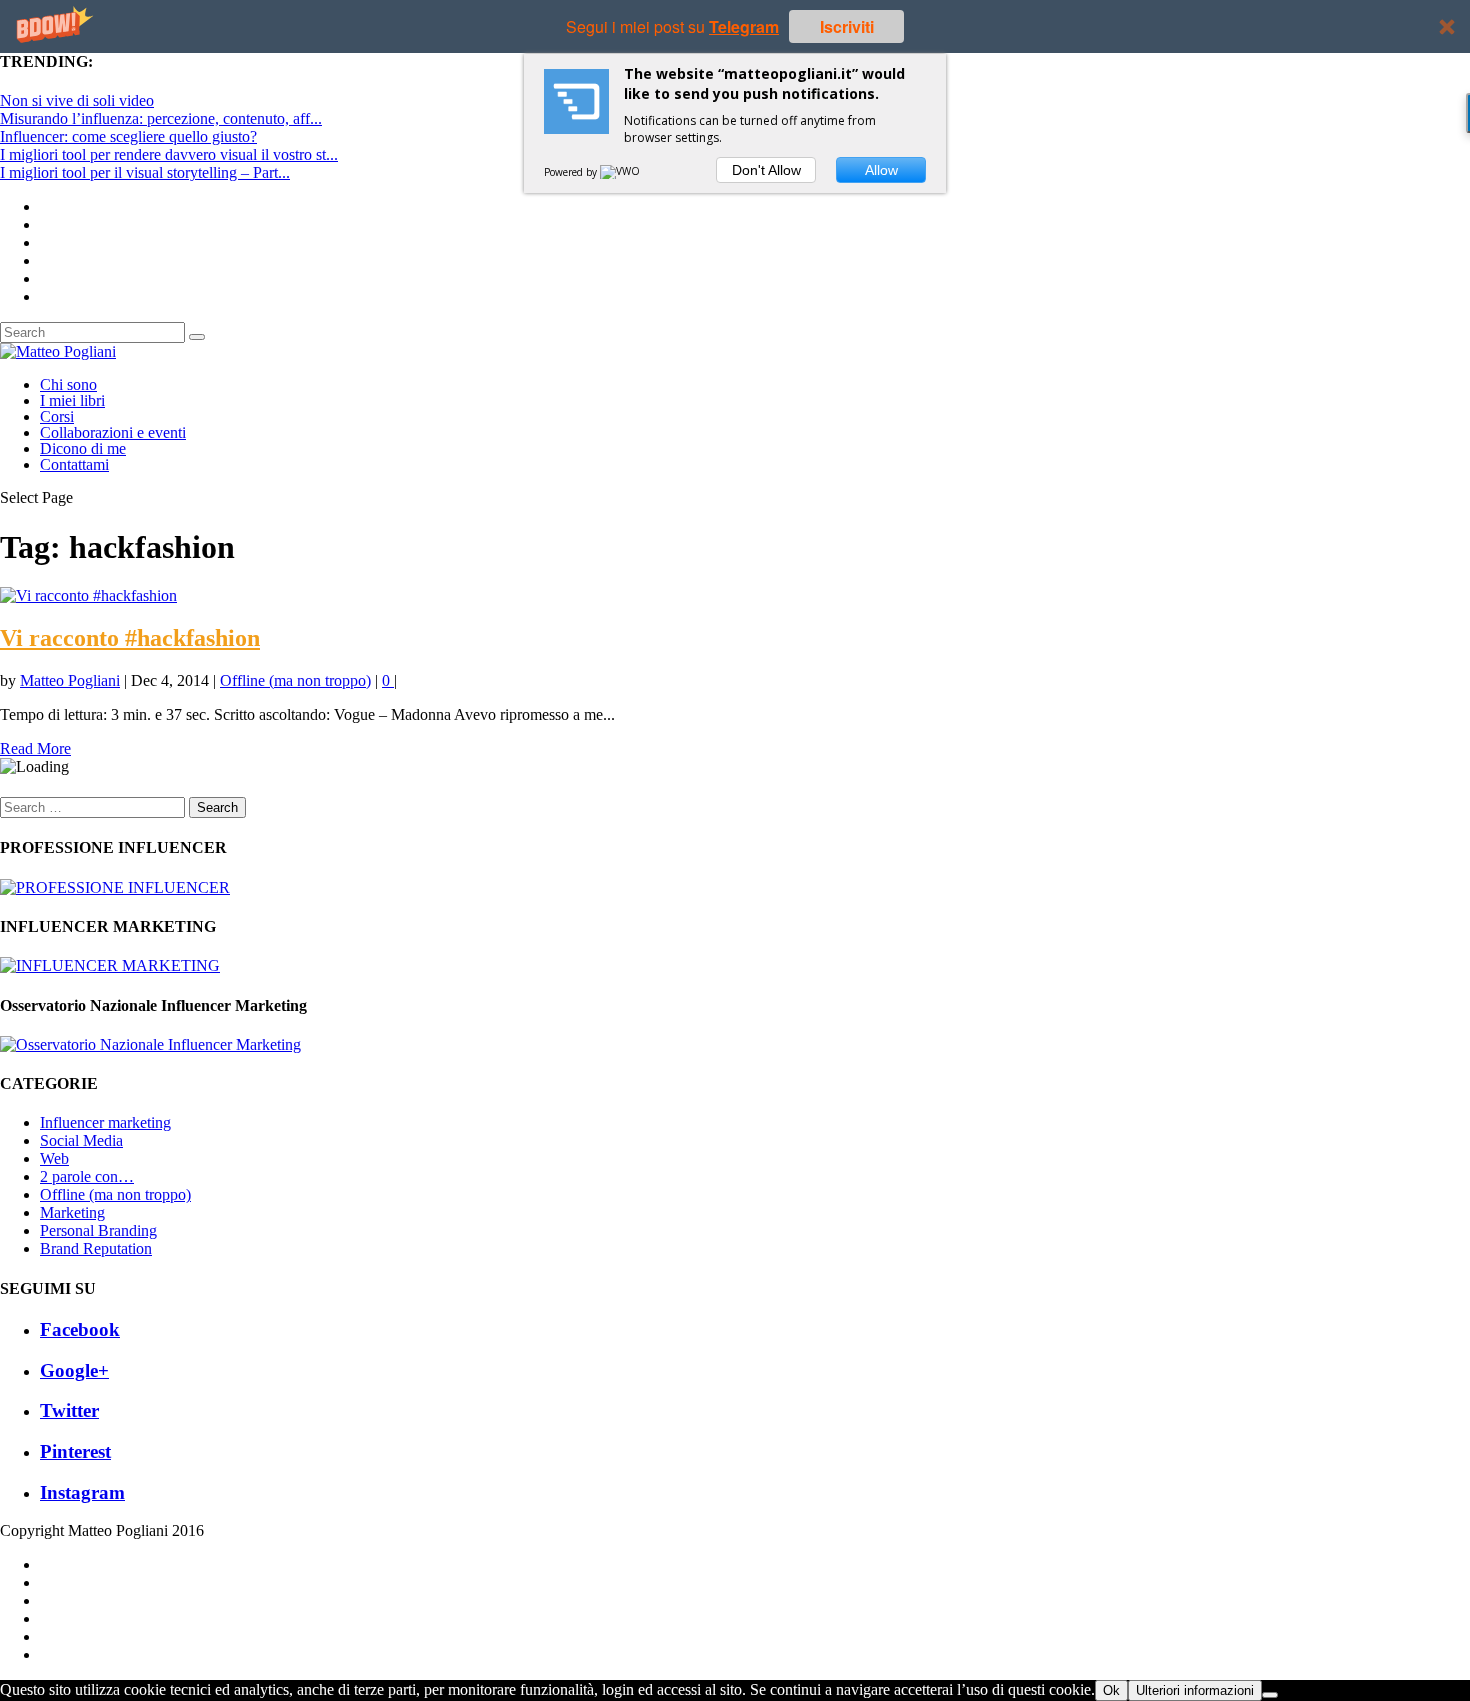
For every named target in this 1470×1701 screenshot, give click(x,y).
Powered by (572, 172)
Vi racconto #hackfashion (130, 638)
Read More (35, 748)
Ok (1111, 1690)
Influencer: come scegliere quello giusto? (128, 136)
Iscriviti (847, 26)
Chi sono (68, 384)
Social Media (81, 1140)
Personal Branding (98, 1230)
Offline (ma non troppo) (295, 680)
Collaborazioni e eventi (113, 432)
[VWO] (621, 172)
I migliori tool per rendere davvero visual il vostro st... (169, 154)
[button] (735, 26)
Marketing (72, 1212)
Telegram (744, 26)
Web (54, 1158)
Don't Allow (766, 170)
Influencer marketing (105, 1122)
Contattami (74, 464)
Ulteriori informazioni (1195, 1690)
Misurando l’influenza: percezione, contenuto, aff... (161, 118)
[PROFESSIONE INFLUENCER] (115, 887)
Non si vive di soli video (77, 100)
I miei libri (72, 400)
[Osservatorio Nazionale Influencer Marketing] (150, 1044)
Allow (881, 170)
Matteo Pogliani (70, 680)
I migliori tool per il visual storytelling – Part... (145, 172)
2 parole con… (87, 1176)
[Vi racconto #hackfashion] (88, 595)
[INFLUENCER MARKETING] (110, 965)
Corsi (57, 416)
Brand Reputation (96, 1248)
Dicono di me (83, 448)
